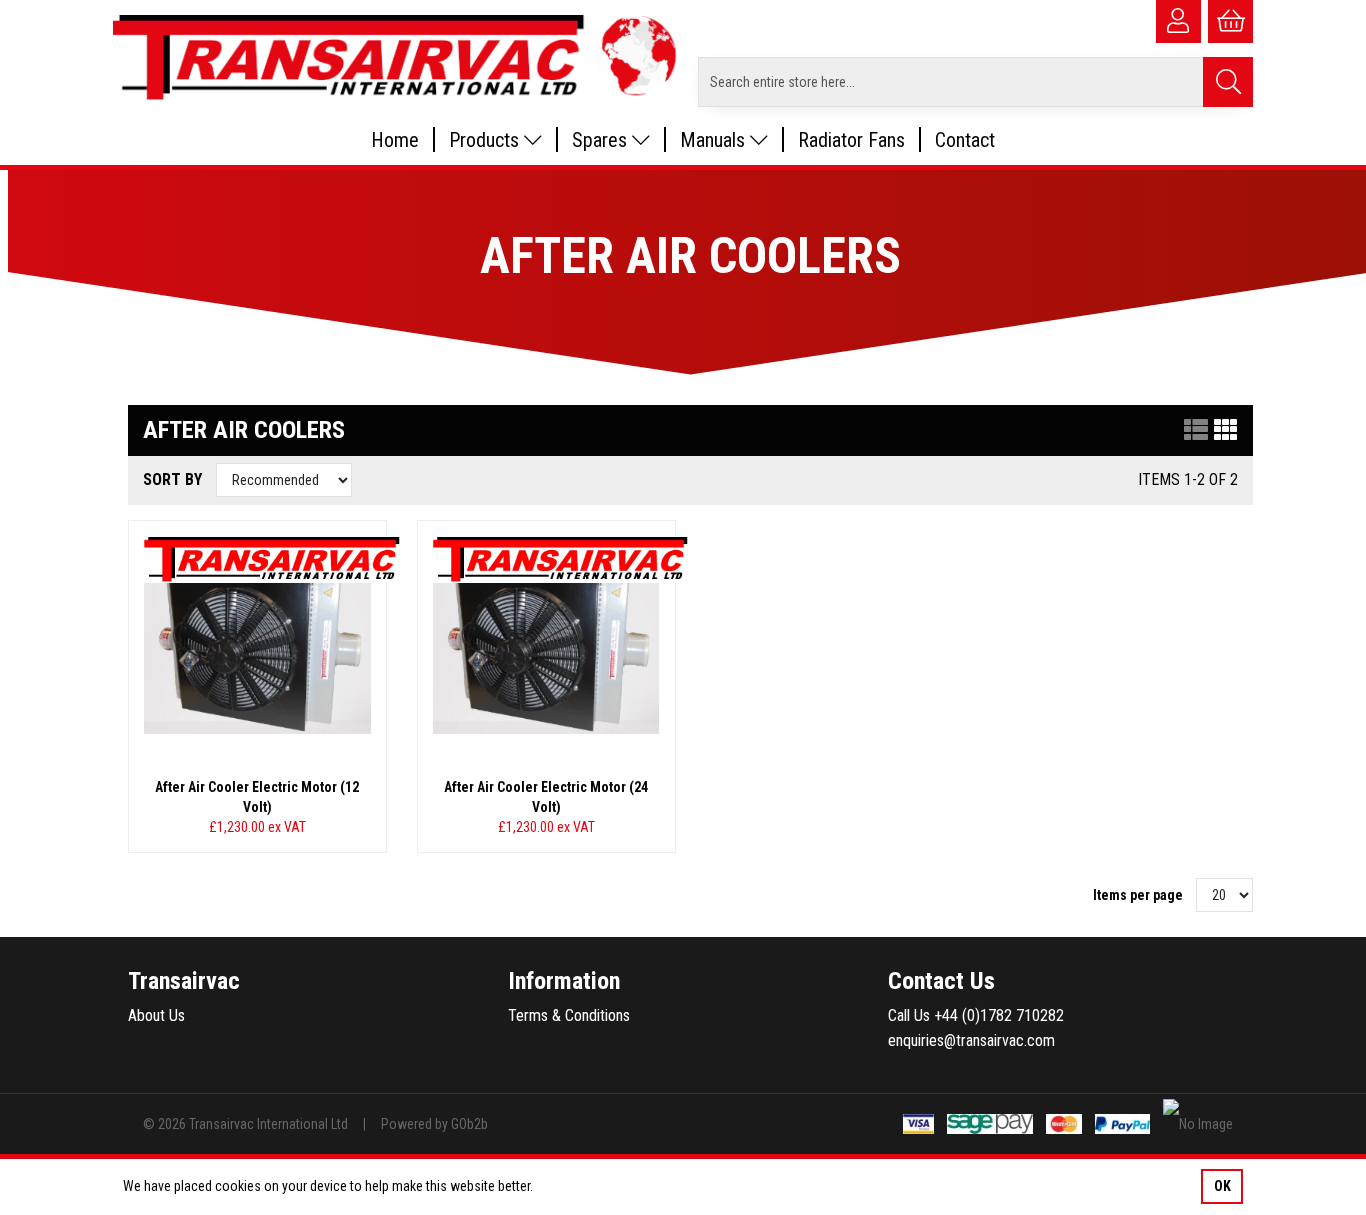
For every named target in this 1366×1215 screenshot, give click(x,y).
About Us (156, 1015)
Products (486, 140)
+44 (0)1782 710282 (999, 1015)
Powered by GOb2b (434, 1124)
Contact (965, 140)
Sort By (174, 479)
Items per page (1138, 895)
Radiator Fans (851, 140)
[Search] (1228, 82)
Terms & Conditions (569, 1015)
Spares (602, 140)
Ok (1222, 1186)
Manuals (715, 140)
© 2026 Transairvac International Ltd (245, 1124)
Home (395, 140)
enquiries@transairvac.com (971, 1040)
